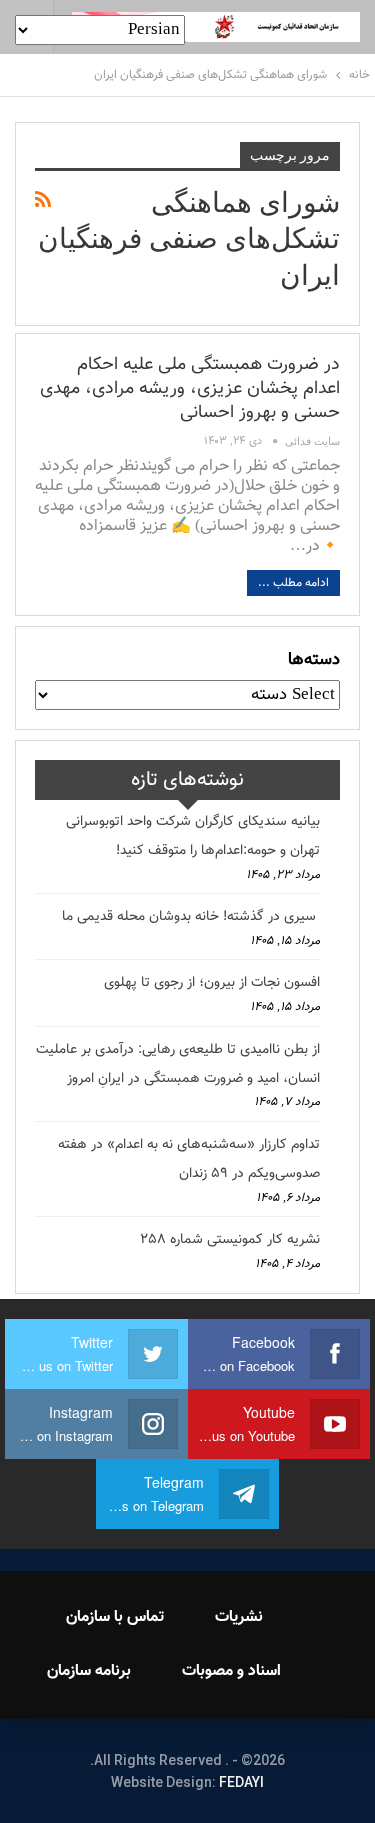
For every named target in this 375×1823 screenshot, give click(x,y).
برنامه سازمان (89, 1671)
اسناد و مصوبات (231, 1671)
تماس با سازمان (115, 1617)
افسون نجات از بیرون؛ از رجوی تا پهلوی (212, 983)
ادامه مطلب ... (293, 583)
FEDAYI (241, 1782)
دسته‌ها (314, 660)
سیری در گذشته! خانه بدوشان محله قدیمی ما (191, 917)
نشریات (239, 1617)
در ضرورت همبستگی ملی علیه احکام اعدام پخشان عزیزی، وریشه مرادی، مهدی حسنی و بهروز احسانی (190, 389)
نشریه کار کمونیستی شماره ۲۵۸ (230, 1240)
